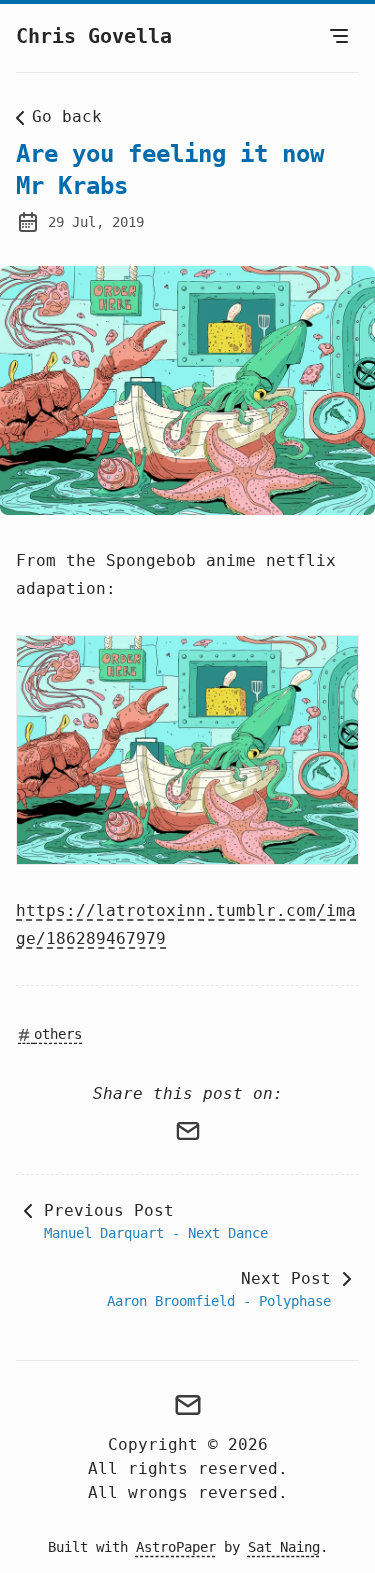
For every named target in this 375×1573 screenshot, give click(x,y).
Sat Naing (284, 1547)
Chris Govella (94, 36)
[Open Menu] (339, 36)
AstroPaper (176, 1547)
